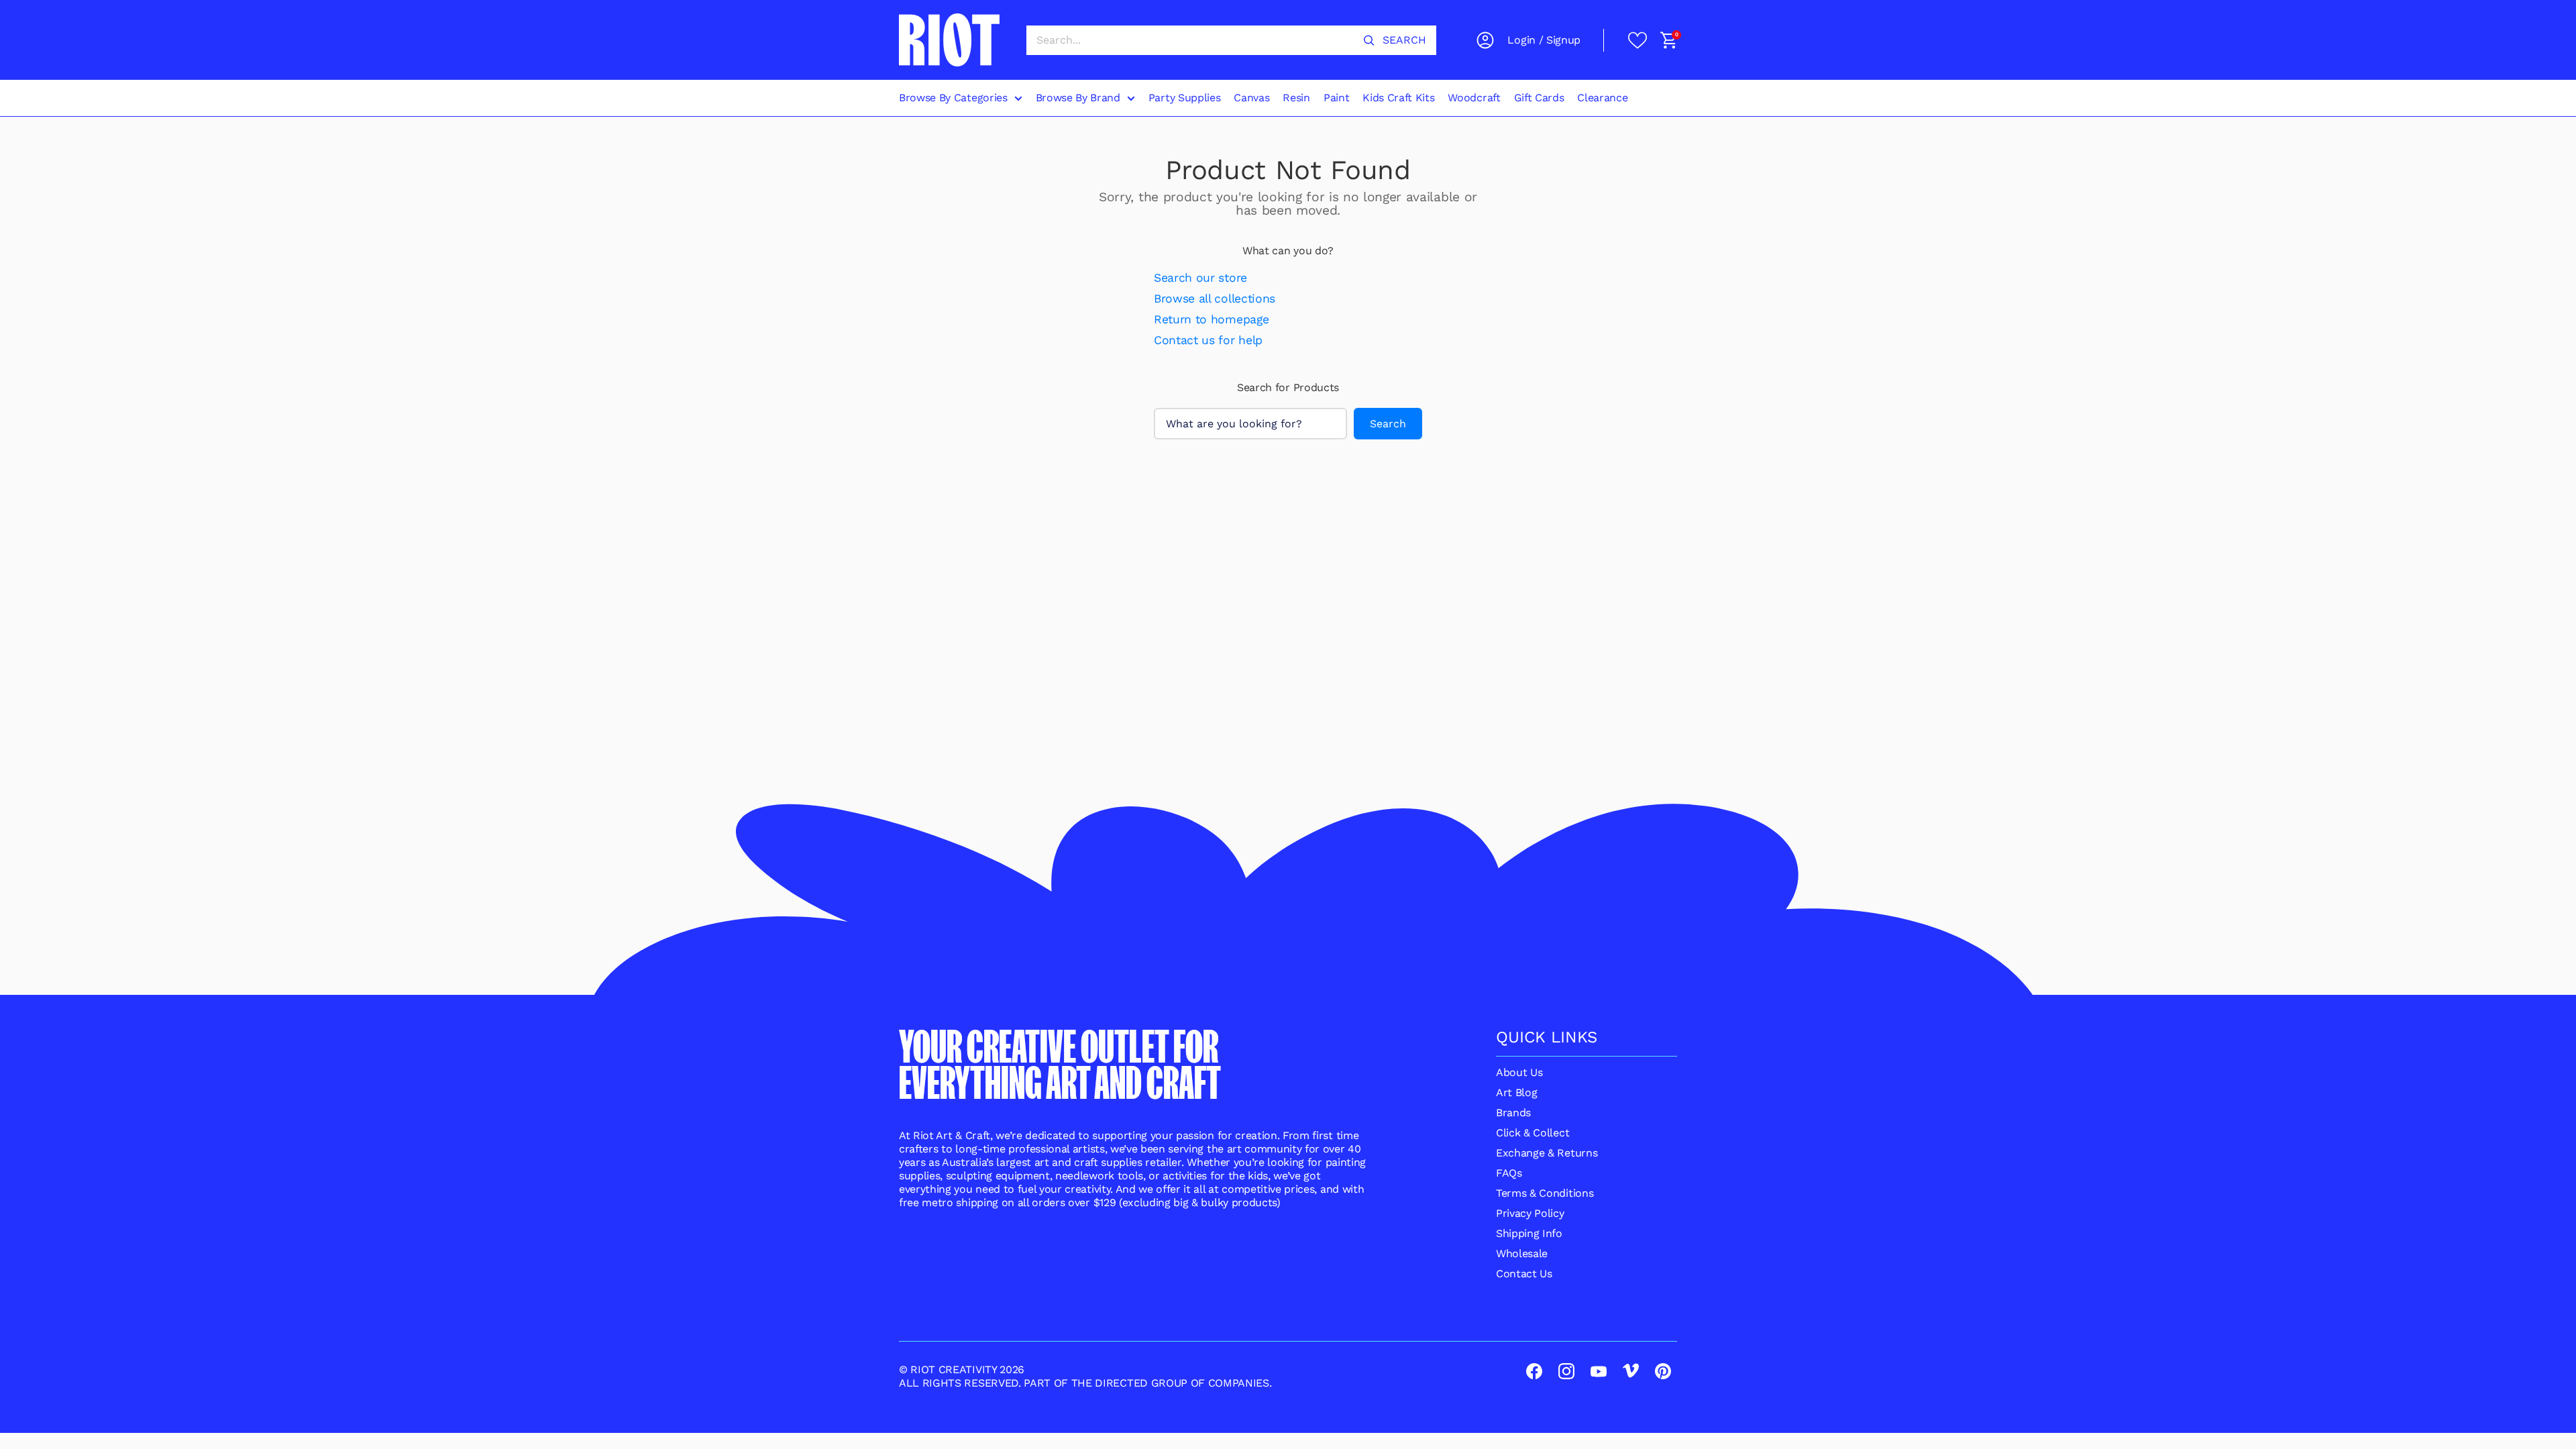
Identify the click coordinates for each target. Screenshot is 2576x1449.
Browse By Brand (1078, 98)
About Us (1519, 1072)
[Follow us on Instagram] (1568, 1373)
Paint (1336, 98)
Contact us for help (1208, 340)
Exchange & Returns (1547, 1153)
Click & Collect (1533, 1133)
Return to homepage (1211, 319)
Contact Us (1524, 1274)
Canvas (1251, 98)
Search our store (1200, 278)
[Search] (1369, 40)
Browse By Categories (953, 98)
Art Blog (1516, 1092)
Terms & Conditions (1545, 1193)
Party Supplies (1185, 98)
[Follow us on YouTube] (1600, 1373)
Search (1388, 424)
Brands (1513, 1113)
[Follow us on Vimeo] (1632, 1373)
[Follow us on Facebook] (1536, 1373)
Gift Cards (1539, 98)
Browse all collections (1215, 299)
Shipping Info (1529, 1233)
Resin (1296, 98)
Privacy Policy (1530, 1213)
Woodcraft (1474, 98)
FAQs (1509, 1173)
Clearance (1602, 98)
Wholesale (1522, 1253)
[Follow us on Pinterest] (1664, 1373)
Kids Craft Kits (1398, 98)
